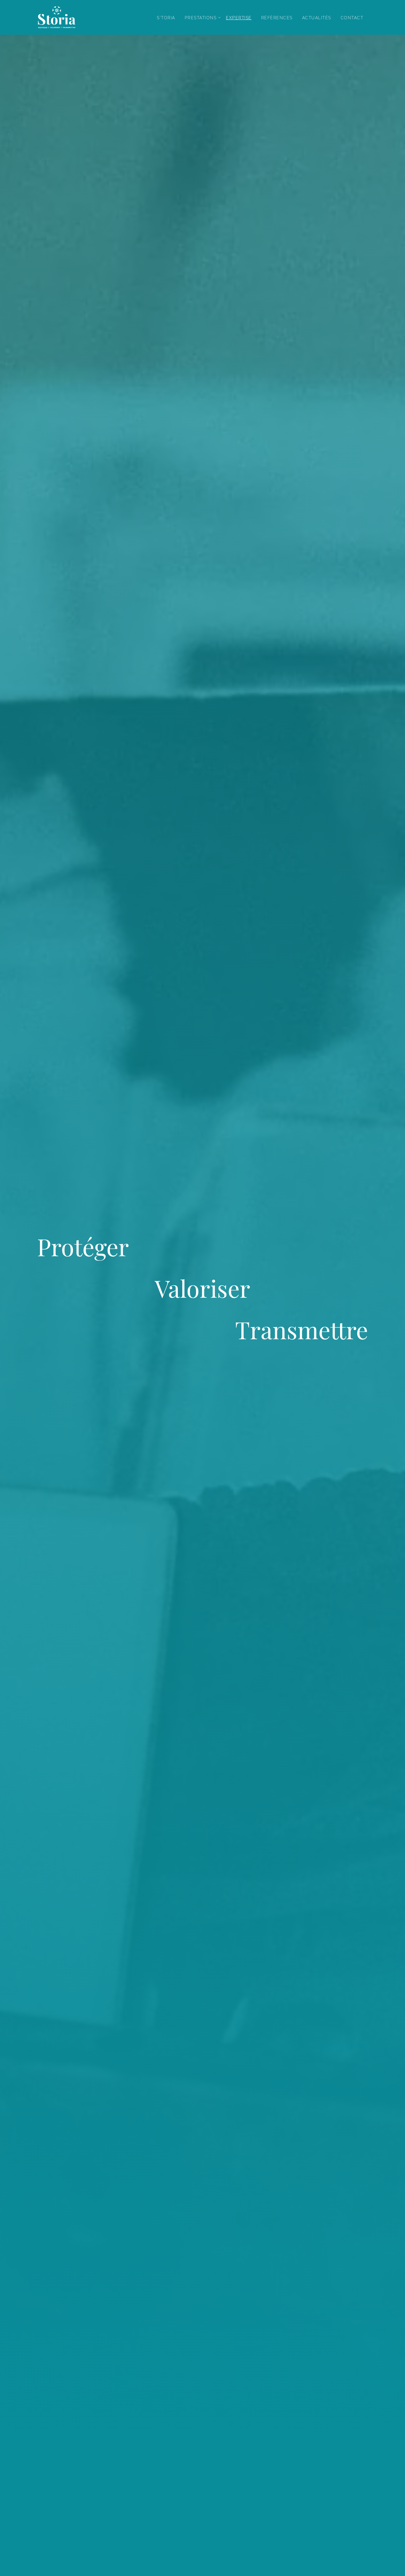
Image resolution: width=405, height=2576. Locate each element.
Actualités (317, 18)
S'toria (166, 18)
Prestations (201, 18)
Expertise (239, 18)
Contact (352, 18)
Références (277, 18)
